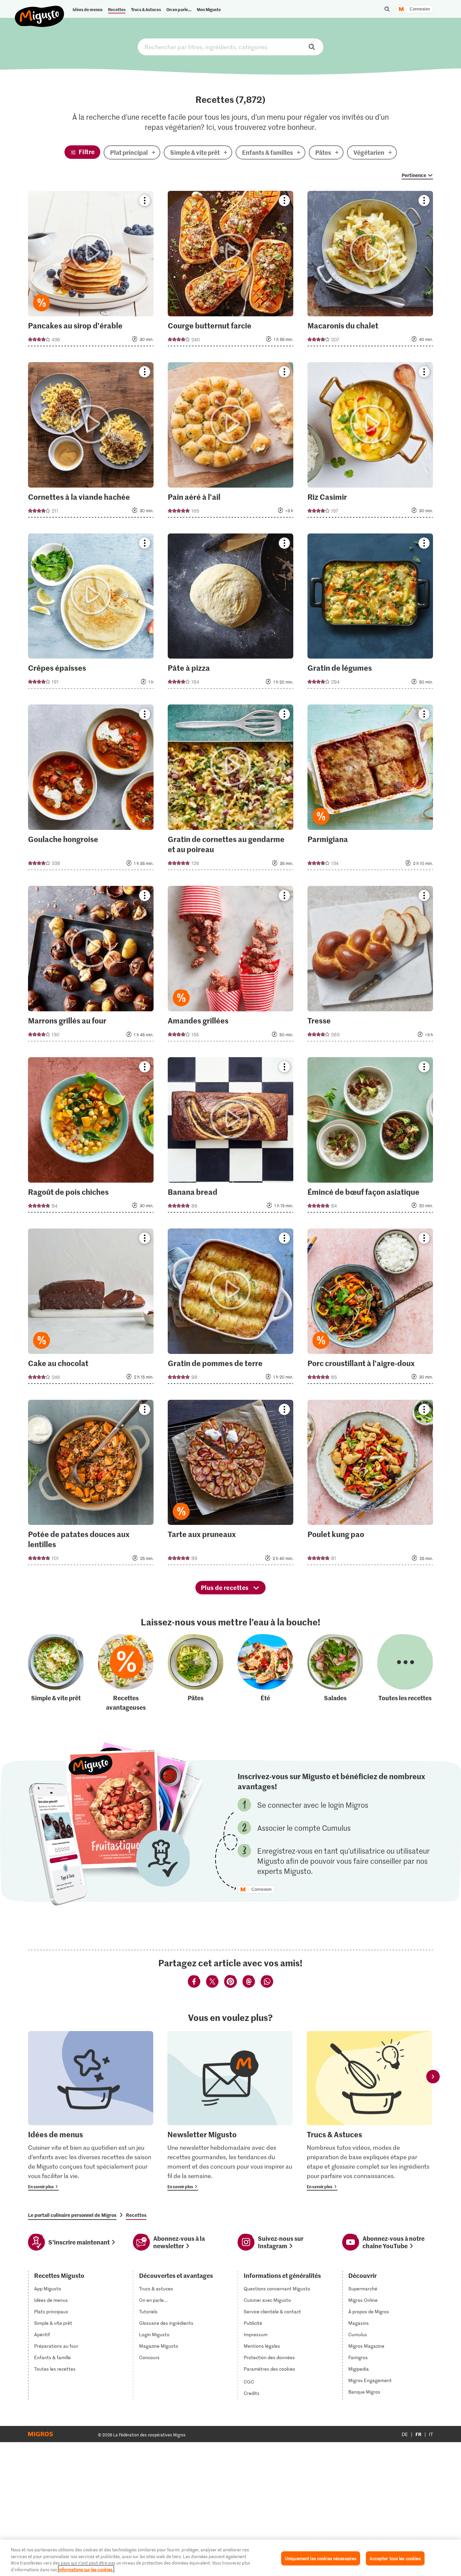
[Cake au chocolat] (91, 1308)
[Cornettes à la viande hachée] (91, 442)
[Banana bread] (231, 1137)
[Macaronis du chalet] (370, 271)
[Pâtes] (196, 1673)
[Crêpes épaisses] (91, 613)
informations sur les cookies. (86, 2569)
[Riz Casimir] (370, 442)
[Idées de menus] (91, 2111)
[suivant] (433, 2077)
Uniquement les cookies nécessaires (321, 2558)
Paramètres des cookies (269, 2369)
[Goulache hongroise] (91, 789)
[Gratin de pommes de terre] (231, 1308)
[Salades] (335, 1673)
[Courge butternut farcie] (231, 271)
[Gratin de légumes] (370, 613)
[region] (231, 2558)
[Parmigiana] (370, 789)
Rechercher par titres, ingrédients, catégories (231, 47)
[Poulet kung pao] (370, 1485)
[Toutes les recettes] (405, 1673)
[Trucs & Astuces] (369, 2111)
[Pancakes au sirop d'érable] (91, 271)
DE (405, 2434)
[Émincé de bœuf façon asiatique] (370, 1137)
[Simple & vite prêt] (56, 1673)
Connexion (420, 9)
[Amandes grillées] (231, 966)
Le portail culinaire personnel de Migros (72, 2215)
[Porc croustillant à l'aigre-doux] (370, 1308)
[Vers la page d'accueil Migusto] (40, 11)
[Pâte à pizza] (231, 613)
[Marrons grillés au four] (91, 966)
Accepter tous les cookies (395, 2558)
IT (431, 2434)
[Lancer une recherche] (387, 9)
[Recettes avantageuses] (126, 1673)
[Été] (265, 1673)
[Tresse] (370, 966)
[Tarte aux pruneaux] (231, 1485)
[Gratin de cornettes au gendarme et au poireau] (231, 789)
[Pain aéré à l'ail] (231, 442)
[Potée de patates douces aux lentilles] (91, 1485)
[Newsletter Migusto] (230, 2111)
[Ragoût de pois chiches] (91, 1137)
